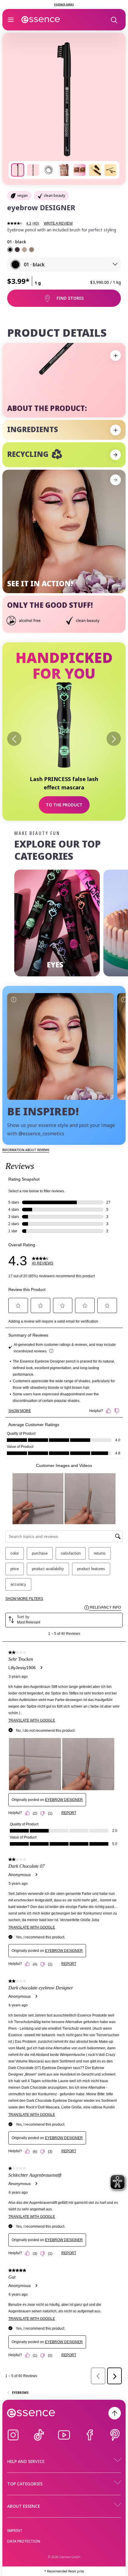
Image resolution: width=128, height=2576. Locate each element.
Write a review (58, 223)
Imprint (15, 2531)
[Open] (11, 20)
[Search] (114, 20)
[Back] (14, 739)
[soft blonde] (24, 250)
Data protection (24, 2541)
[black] (10, 250)
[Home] (41, 20)
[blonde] (32, 250)
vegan (22, 195)
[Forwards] (114, 739)
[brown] (17, 250)
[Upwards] (115, 2413)
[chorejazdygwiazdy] (60, 1046)
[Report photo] (13, 999)
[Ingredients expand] (115, 430)
